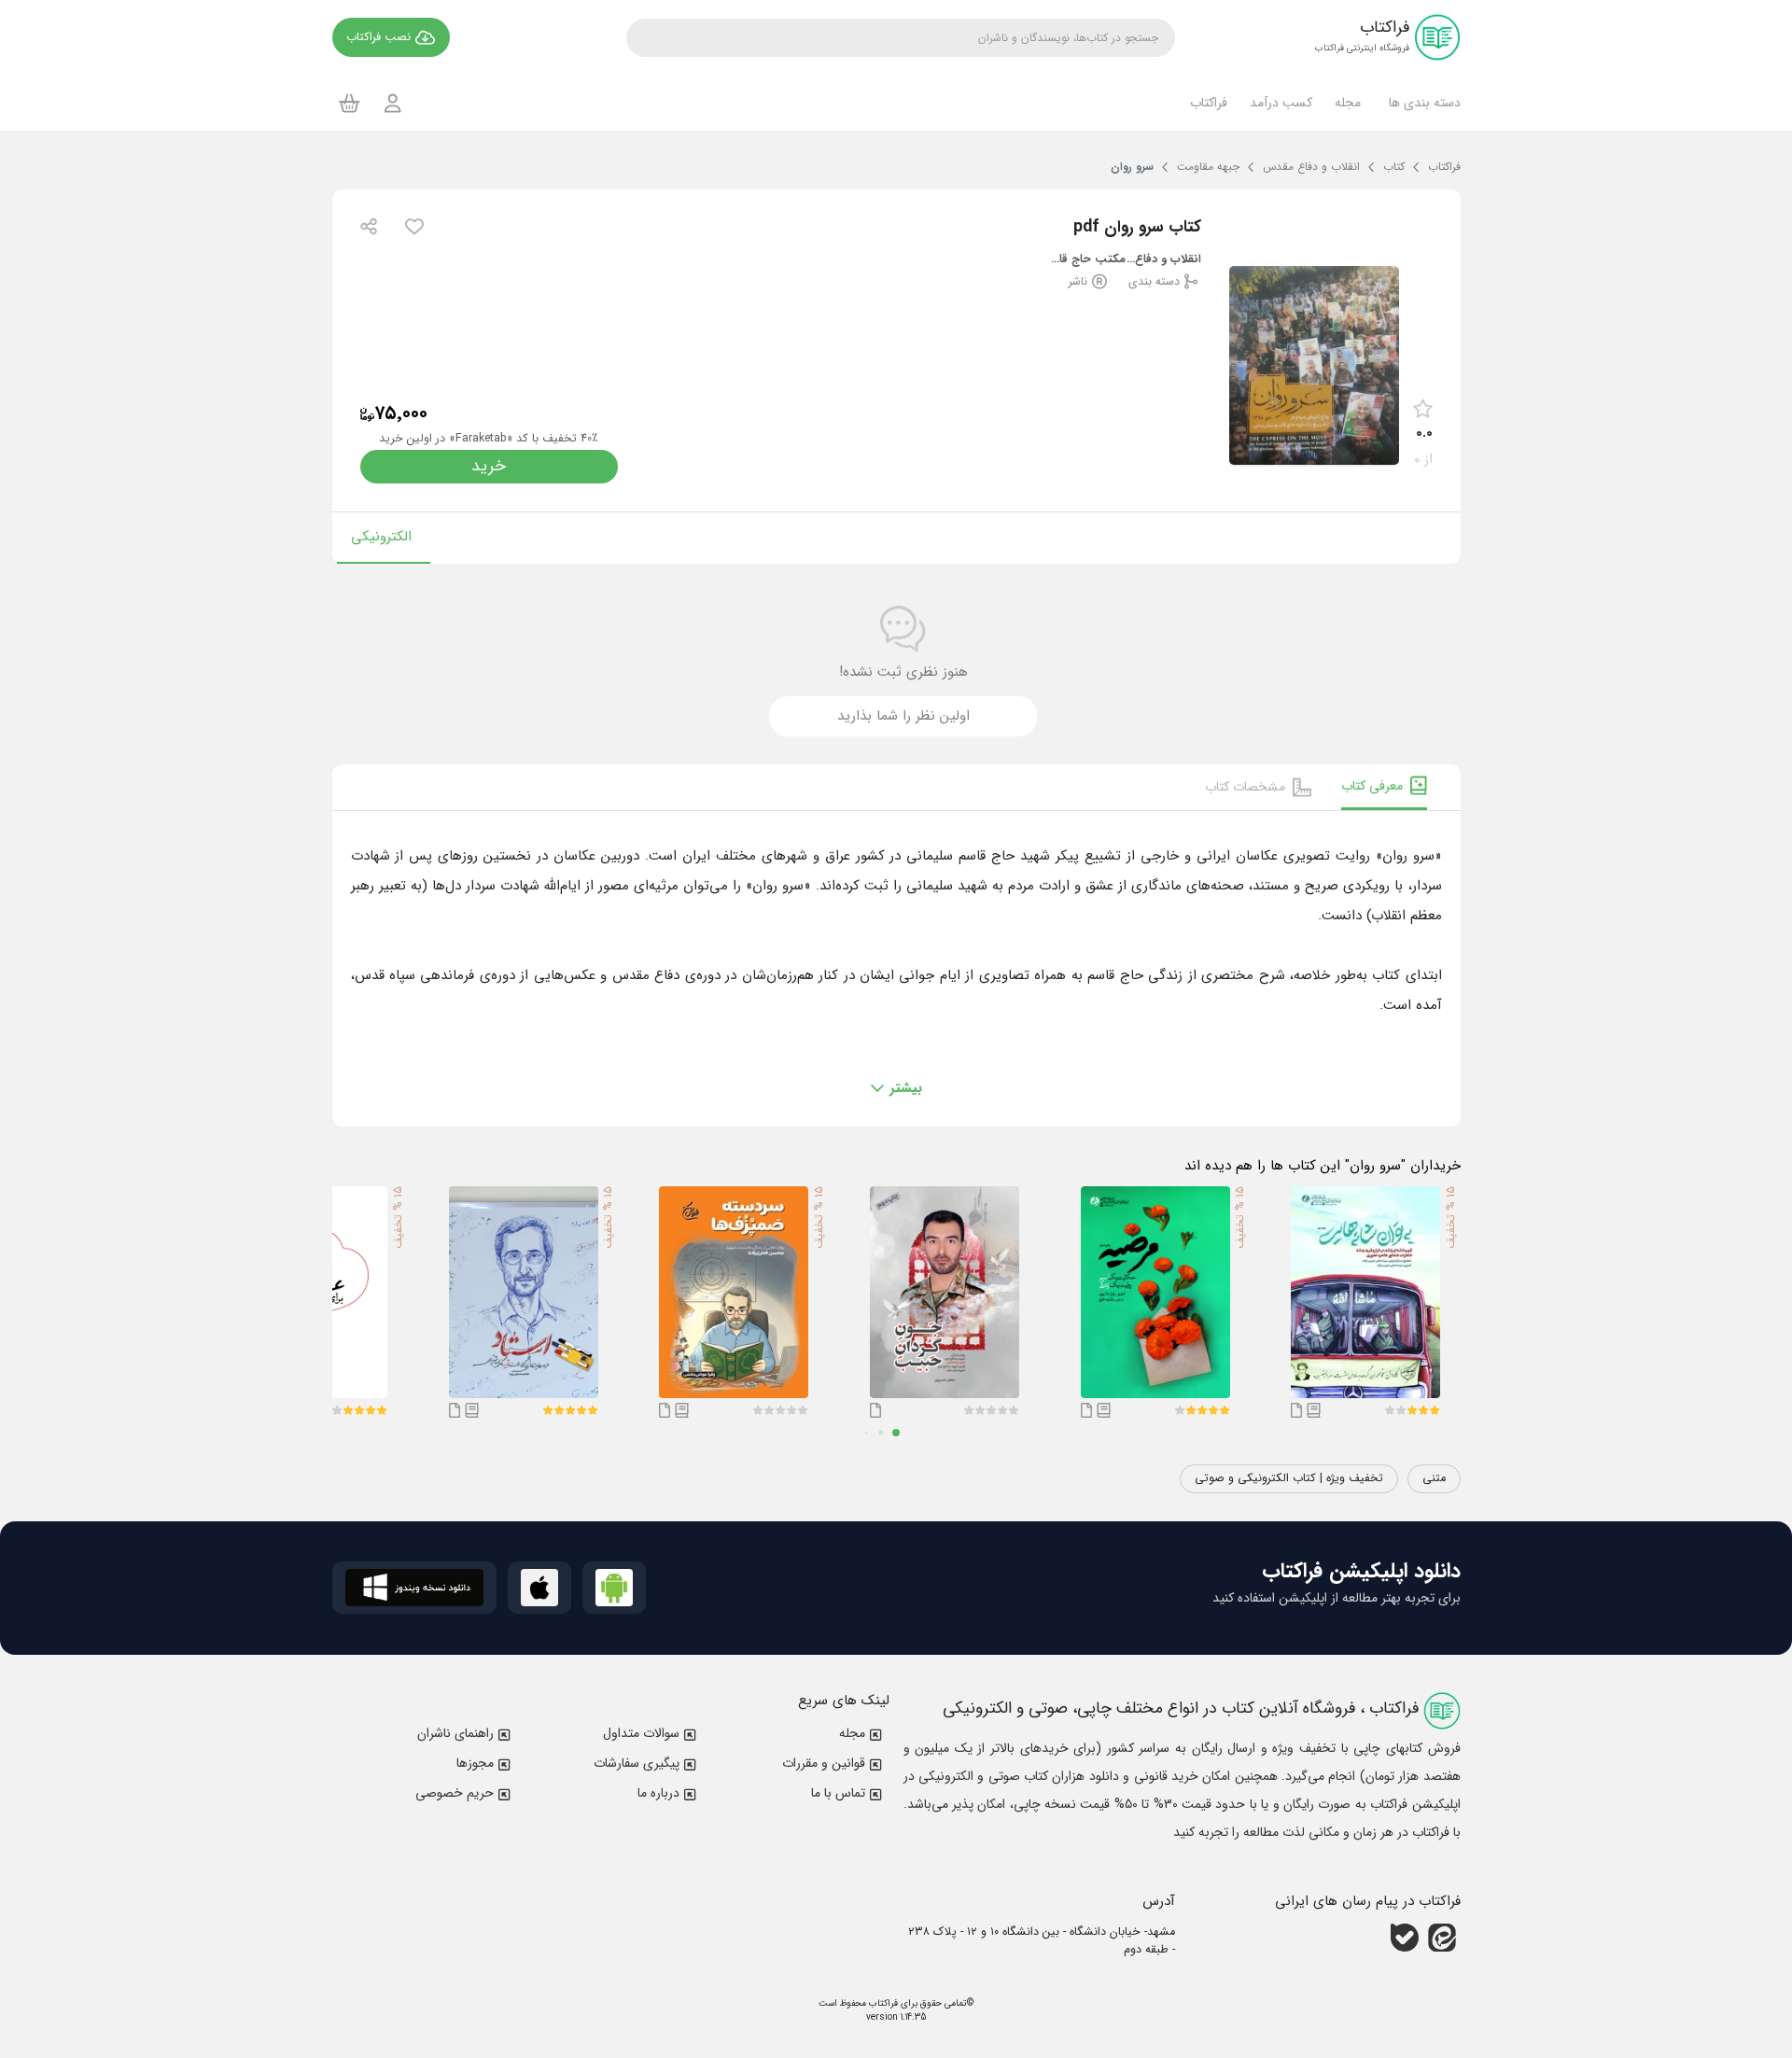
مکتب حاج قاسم (1089, 260)
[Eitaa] (1442, 1938)
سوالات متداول (641, 1733)
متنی (1434, 1478)
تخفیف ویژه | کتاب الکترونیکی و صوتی (1289, 1478)
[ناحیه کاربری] (393, 103)
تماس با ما (838, 1793)
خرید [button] (489, 466)
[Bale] (1405, 1938)
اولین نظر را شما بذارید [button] (903, 716)
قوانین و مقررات (824, 1763)
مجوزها (475, 1763)
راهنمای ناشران (455, 1733)
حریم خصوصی (455, 1793)
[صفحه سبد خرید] (350, 103)
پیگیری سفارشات (637, 1763)
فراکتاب (882, 2003)
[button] (1422, 103)
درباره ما (658, 1793)
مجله (852, 1733)
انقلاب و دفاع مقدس (1163, 260)
